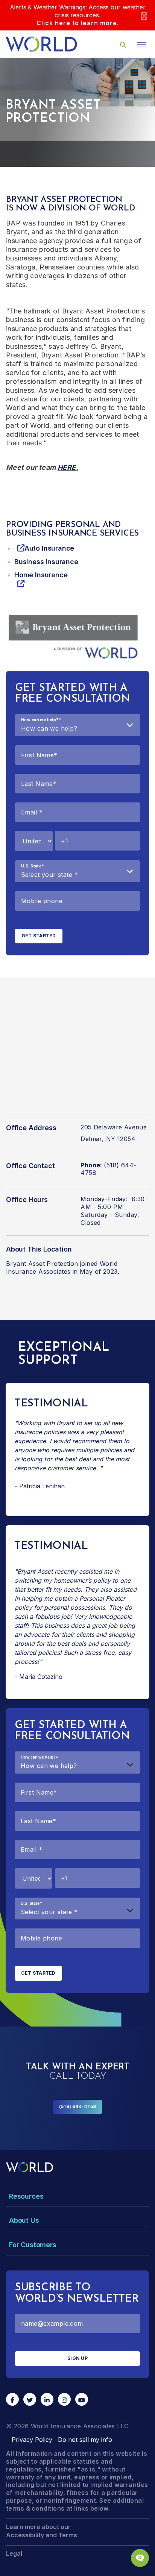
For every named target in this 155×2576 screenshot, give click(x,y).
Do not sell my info (85, 2440)
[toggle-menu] (142, 45)
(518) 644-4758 (77, 2106)
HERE (67, 467)
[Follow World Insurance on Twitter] (30, 2399)
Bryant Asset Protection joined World (62, 1264)
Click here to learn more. (78, 23)
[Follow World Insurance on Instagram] (64, 2399)
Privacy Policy (32, 2440)
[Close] (144, 15)
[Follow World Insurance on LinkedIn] (47, 2399)
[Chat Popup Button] (140, 2558)
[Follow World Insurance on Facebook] (12, 2399)
